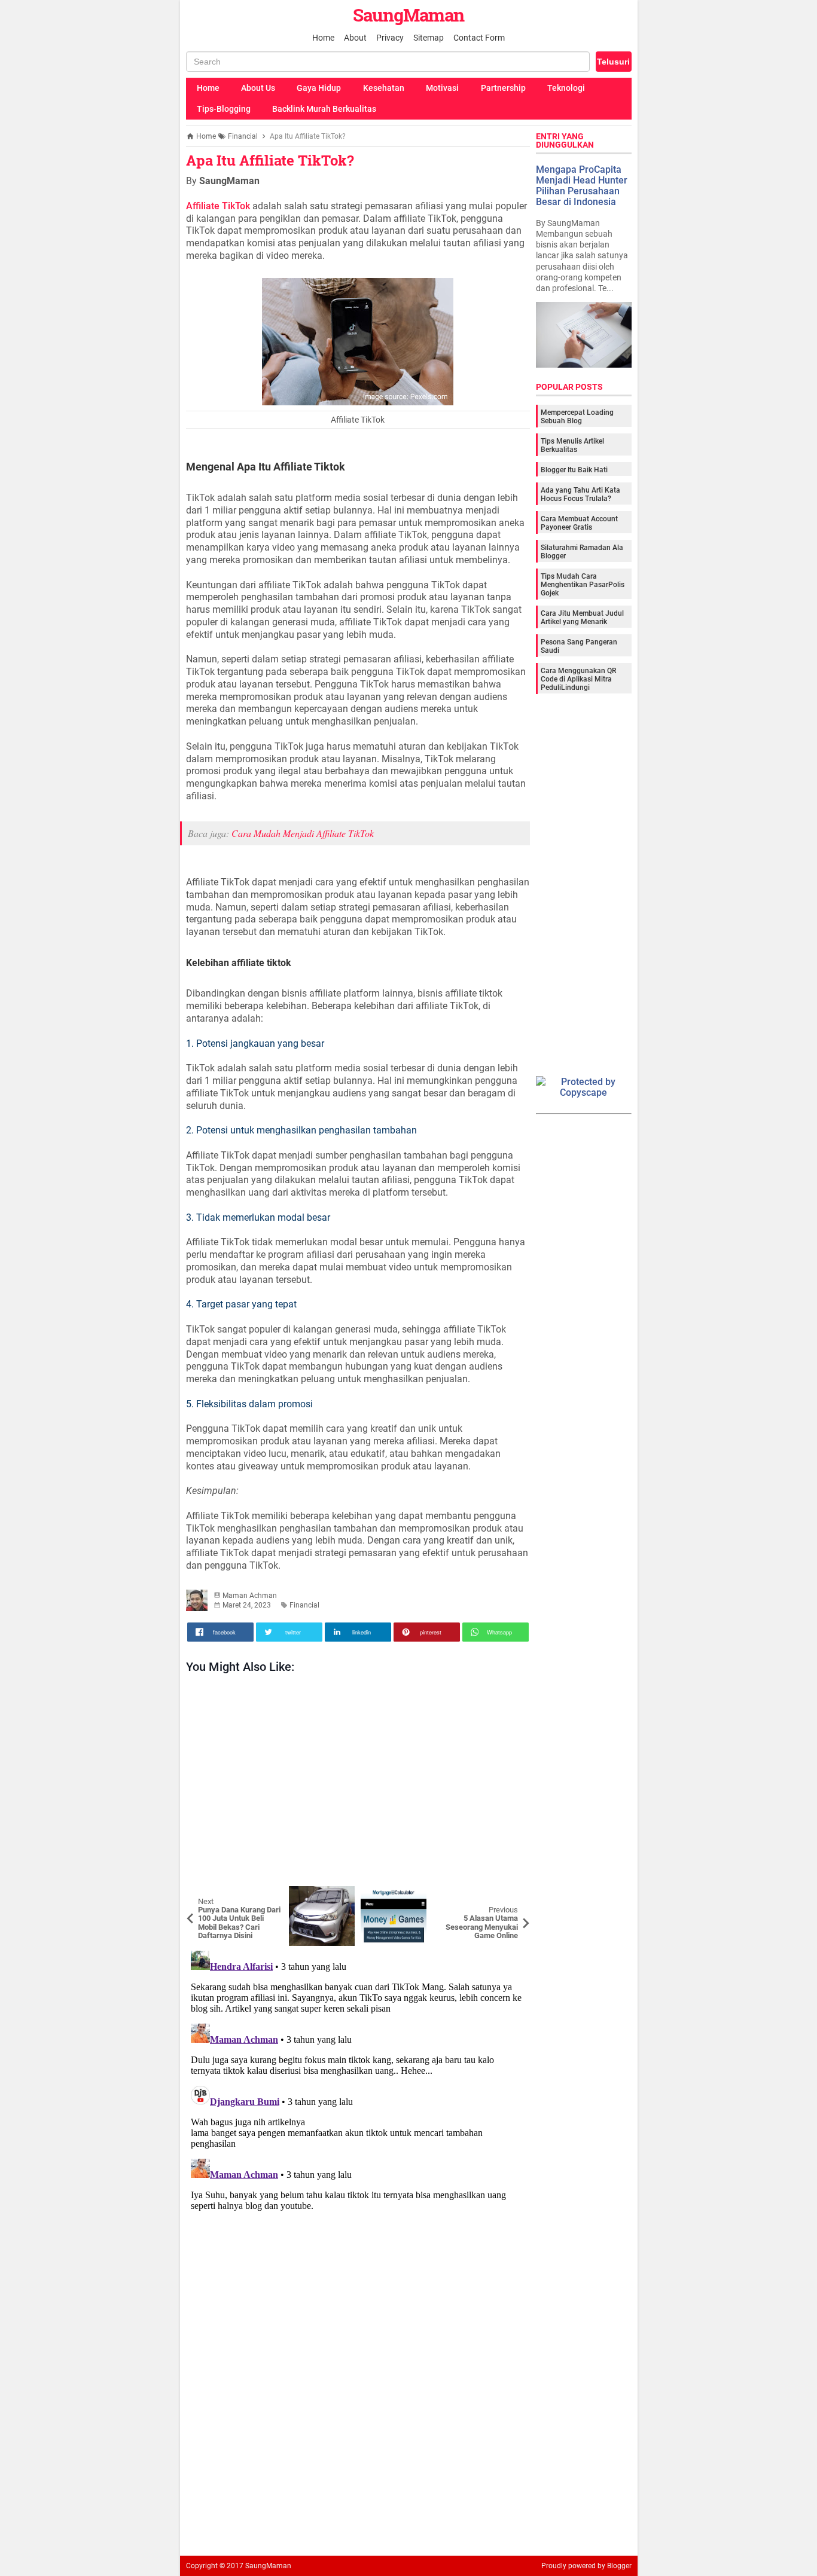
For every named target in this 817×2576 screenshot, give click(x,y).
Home (323, 38)
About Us (258, 88)
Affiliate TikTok (218, 206)
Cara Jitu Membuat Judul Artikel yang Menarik (582, 617)
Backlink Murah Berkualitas (324, 109)
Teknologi (566, 88)
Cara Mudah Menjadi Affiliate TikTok (303, 833)
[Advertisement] (358, 1783)
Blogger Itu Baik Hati (574, 469)
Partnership (503, 88)
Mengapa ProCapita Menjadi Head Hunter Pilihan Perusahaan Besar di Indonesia (582, 185)
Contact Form (479, 38)
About (355, 38)
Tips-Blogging (224, 109)
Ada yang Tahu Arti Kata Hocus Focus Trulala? (580, 494)
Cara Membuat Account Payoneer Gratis (579, 522)
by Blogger (615, 2566)
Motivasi (442, 88)
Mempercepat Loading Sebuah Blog (577, 416)
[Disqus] (358, 2095)
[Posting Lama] (512, 1895)
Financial (304, 1605)
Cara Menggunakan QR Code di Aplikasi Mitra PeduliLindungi (578, 679)
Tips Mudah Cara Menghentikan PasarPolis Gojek (583, 584)
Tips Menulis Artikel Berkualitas (572, 445)
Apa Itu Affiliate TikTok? (270, 160)
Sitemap (429, 38)
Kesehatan (384, 88)
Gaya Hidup (319, 88)
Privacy (390, 38)
